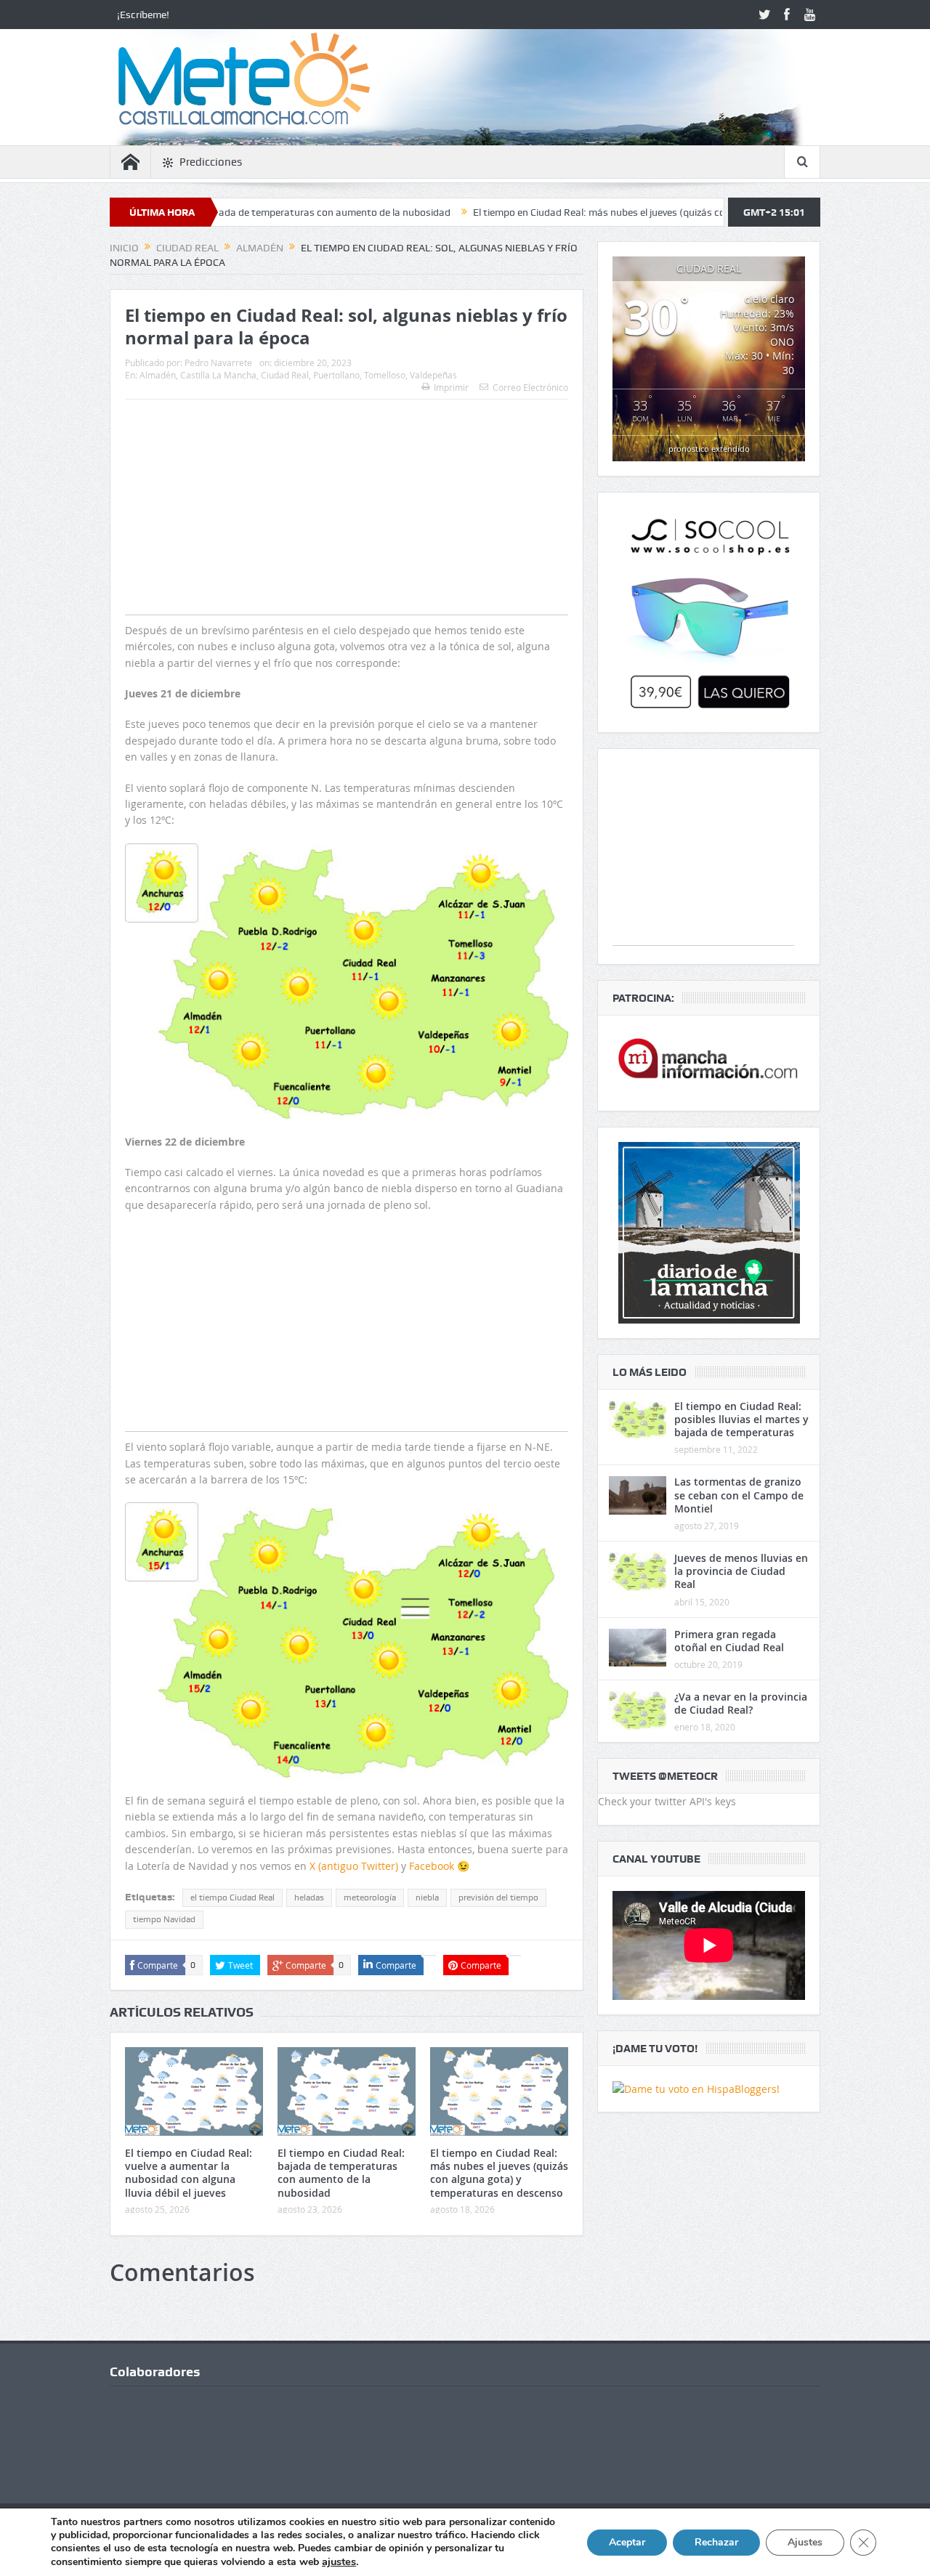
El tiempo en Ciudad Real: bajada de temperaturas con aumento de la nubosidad (341, 2173)
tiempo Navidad (164, 1919)
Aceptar (627, 2542)
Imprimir (451, 387)
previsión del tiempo (498, 1897)
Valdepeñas (433, 375)
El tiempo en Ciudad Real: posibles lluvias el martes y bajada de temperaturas (741, 1419)
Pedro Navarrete (218, 362)
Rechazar (716, 2542)
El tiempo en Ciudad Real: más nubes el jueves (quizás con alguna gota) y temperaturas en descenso (610, 212)
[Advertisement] (347, 536)
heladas (309, 1897)
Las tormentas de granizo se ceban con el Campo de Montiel (739, 1495)
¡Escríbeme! (143, 15)
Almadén (158, 375)
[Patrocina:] (709, 1063)
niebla (427, 1897)
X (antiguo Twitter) (354, 1866)
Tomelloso (385, 375)
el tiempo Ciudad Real (232, 1897)
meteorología (370, 1897)
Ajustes (805, 2542)
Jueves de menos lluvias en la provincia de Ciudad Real (741, 1571)
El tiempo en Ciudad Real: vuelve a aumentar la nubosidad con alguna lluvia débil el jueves (189, 2173)
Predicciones (211, 162)
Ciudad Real (285, 375)
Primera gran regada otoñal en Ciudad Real (729, 1641)
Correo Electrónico (530, 387)
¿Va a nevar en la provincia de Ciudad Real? (741, 1703)
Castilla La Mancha (218, 375)
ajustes (339, 2561)
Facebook (432, 1866)
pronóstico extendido (709, 449)
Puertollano (336, 375)
